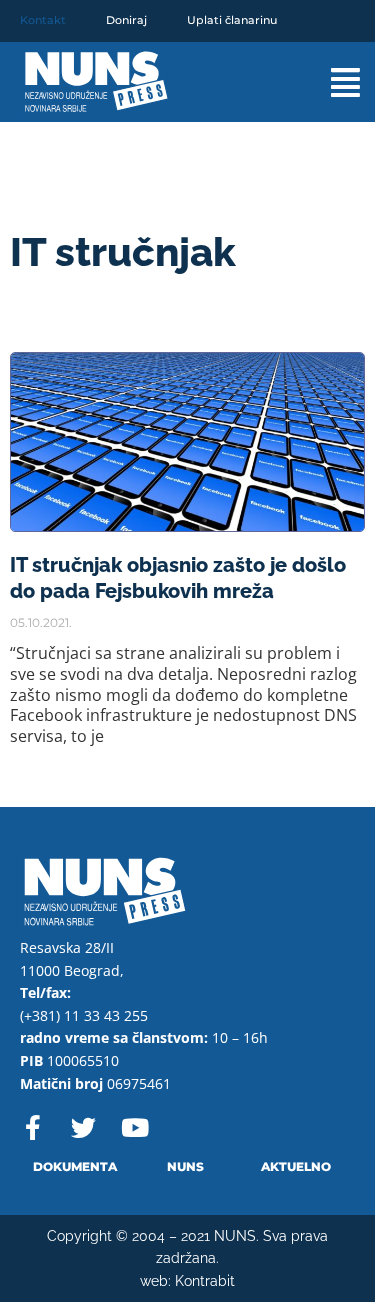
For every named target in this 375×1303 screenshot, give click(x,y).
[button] (329, 82)
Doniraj (126, 20)
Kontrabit (205, 1281)
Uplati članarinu (232, 20)
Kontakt (43, 20)
